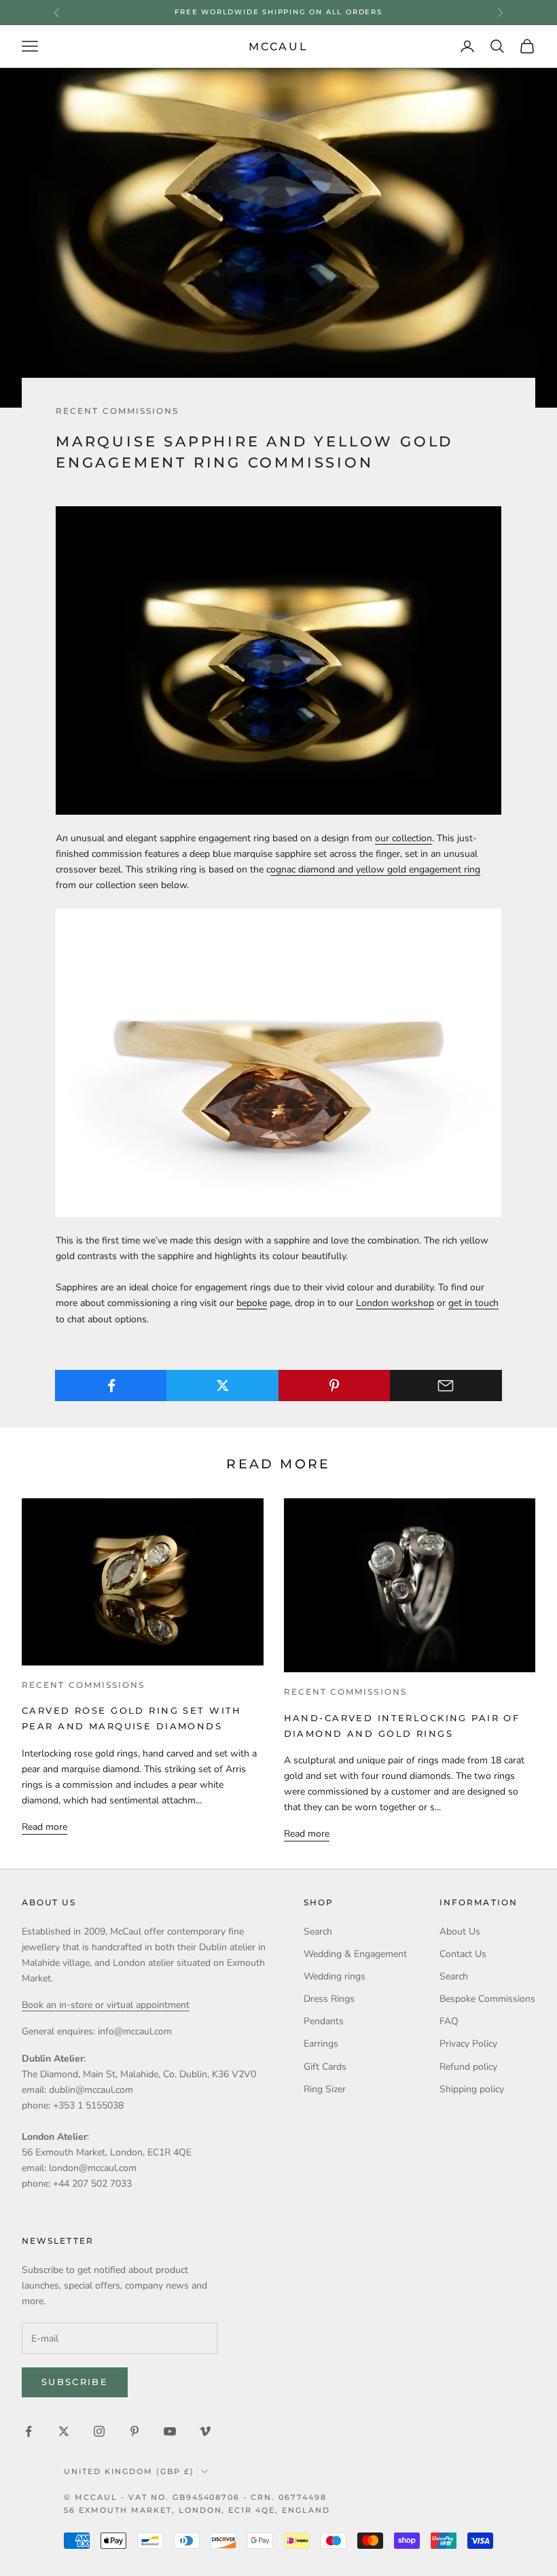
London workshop (395, 1303)
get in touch (473, 1303)
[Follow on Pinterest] (134, 2431)
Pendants (324, 2021)
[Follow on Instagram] (99, 2431)
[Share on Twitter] (222, 1386)
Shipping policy (472, 2089)
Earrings (321, 2044)
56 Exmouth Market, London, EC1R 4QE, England (197, 2510)
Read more (44, 1827)
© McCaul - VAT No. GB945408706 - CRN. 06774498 (195, 2497)
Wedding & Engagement (355, 1954)
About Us (460, 1931)
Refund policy (468, 2067)
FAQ (449, 2021)
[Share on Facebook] (111, 1386)
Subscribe (75, 2382)
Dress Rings (329, 1999)
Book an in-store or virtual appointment (106, 2005)
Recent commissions (117, 411)
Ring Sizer (325, 2089)
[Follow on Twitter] (64, 2431)
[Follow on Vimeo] (205, 2431)
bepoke (252, 1303)
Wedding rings (335, 1976)
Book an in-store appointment (278, 12)
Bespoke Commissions (487, 1999)
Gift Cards (325, 2067)
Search (318, 1931)
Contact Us (463, 1954)
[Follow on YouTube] (170, 2431)
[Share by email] (446, 1386)
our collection (403, 838)
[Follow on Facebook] (29, 2431)
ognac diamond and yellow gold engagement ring (375, 869)
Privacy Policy (468, 2044)
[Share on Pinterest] (335, 1386)
